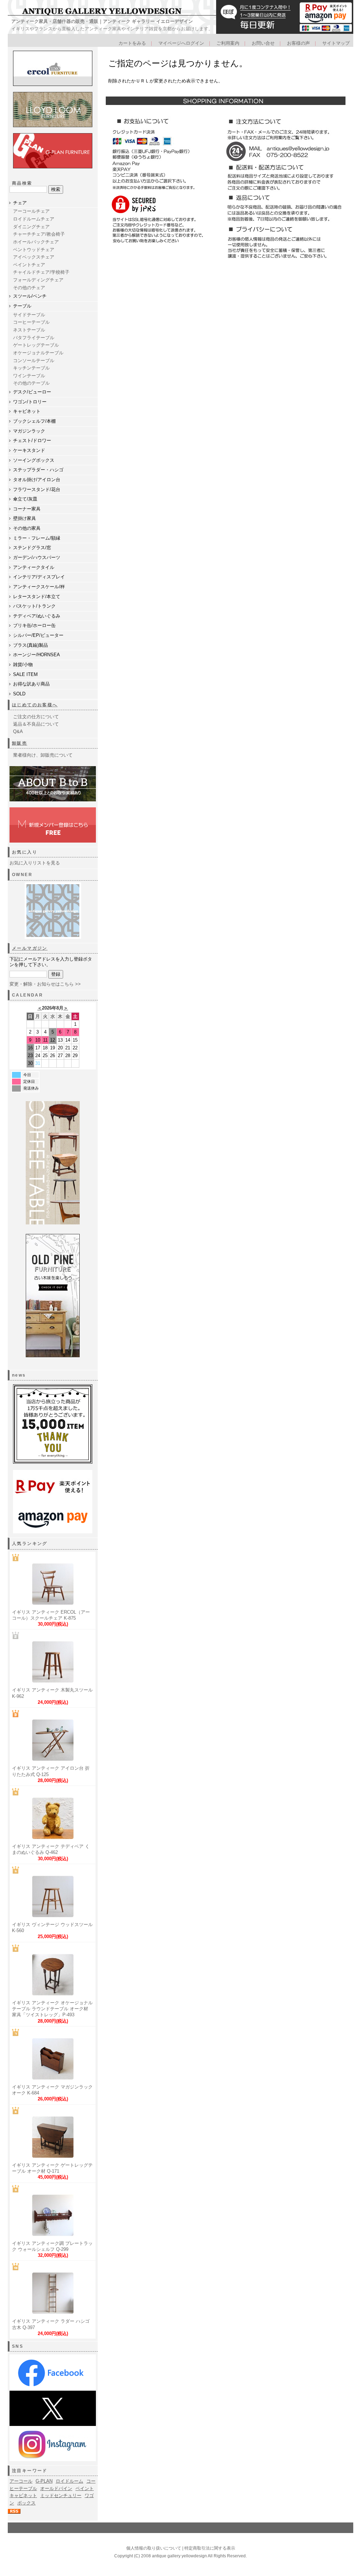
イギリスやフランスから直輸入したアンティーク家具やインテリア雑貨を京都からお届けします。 (112, 29)
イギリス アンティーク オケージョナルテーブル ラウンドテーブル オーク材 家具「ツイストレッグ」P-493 (52, 2009)
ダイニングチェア (31, 227)
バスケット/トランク (34, 606)
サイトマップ (336, 43)
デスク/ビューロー (32, 392)
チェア (20, 203)
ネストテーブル (29, 330)
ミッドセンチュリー (61, 2496)
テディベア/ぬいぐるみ (37, 616)
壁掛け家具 (25, 518)
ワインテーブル (29, 376)
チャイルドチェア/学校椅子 (41, 272)
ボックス (26, 2503)
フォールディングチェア (38, 280)
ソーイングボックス (34, 460)
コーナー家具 (27, 509)
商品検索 (22, 183)
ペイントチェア (29, 265)
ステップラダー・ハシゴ (38, 470)
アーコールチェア (31, 211)
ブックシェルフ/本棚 (34, 421)
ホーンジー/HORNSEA (36, 655)
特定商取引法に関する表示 (210, 2548)
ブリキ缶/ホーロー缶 (34, 625)
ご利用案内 (228, 43)
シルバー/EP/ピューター (38, 635)
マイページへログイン (181, 43)
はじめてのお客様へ (35, 705)
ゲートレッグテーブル (36, 345)
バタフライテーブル (34, 338)
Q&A (18, 731)
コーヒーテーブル (31, 322)
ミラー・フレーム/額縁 (37, 538)
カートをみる (132, 43)
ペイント (85, 2488)
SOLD (19, 694)
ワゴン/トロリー (30, 402)
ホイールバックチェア (36, 242)
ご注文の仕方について (36, 717)
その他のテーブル (31, 383)
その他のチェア (29, 288)
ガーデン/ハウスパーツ (37, 557)
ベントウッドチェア (34, 250)
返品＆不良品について (36, 724)
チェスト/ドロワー (32, 440)
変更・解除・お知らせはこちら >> (45, 984)
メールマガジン (30, 948)
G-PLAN (44, 2481)
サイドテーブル (29, 315)
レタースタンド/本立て (37, 597)
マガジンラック (29, 431)
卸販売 (20, 743)
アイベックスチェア (34, 257)
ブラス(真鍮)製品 (30, 645)
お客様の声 (298, 43)
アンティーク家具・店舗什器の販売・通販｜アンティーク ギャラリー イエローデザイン (102, 21)
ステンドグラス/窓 (32, 548)
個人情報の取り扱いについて (154, 2548)
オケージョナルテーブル (38, 353)
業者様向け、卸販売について (43, 755)
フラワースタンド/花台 (37, 489)
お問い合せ (263, 43)
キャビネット (27, 411)
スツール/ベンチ (30, 296)
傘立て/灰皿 (25, 499)
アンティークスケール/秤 (39, 587)
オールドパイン (56, 2488)
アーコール (21, 2481)
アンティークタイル (34, 567)
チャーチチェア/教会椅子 (39, 234)
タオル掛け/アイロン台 (37, 480)
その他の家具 (27, 528)
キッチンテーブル (31, 368)
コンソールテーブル (34, 361)
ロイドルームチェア (34, 219)
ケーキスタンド (29, 450)
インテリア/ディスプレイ (39, 577)
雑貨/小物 (23, 665)
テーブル (22, 306)
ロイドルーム (69, 2481)
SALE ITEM (25, 674)
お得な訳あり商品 (31, 684)
